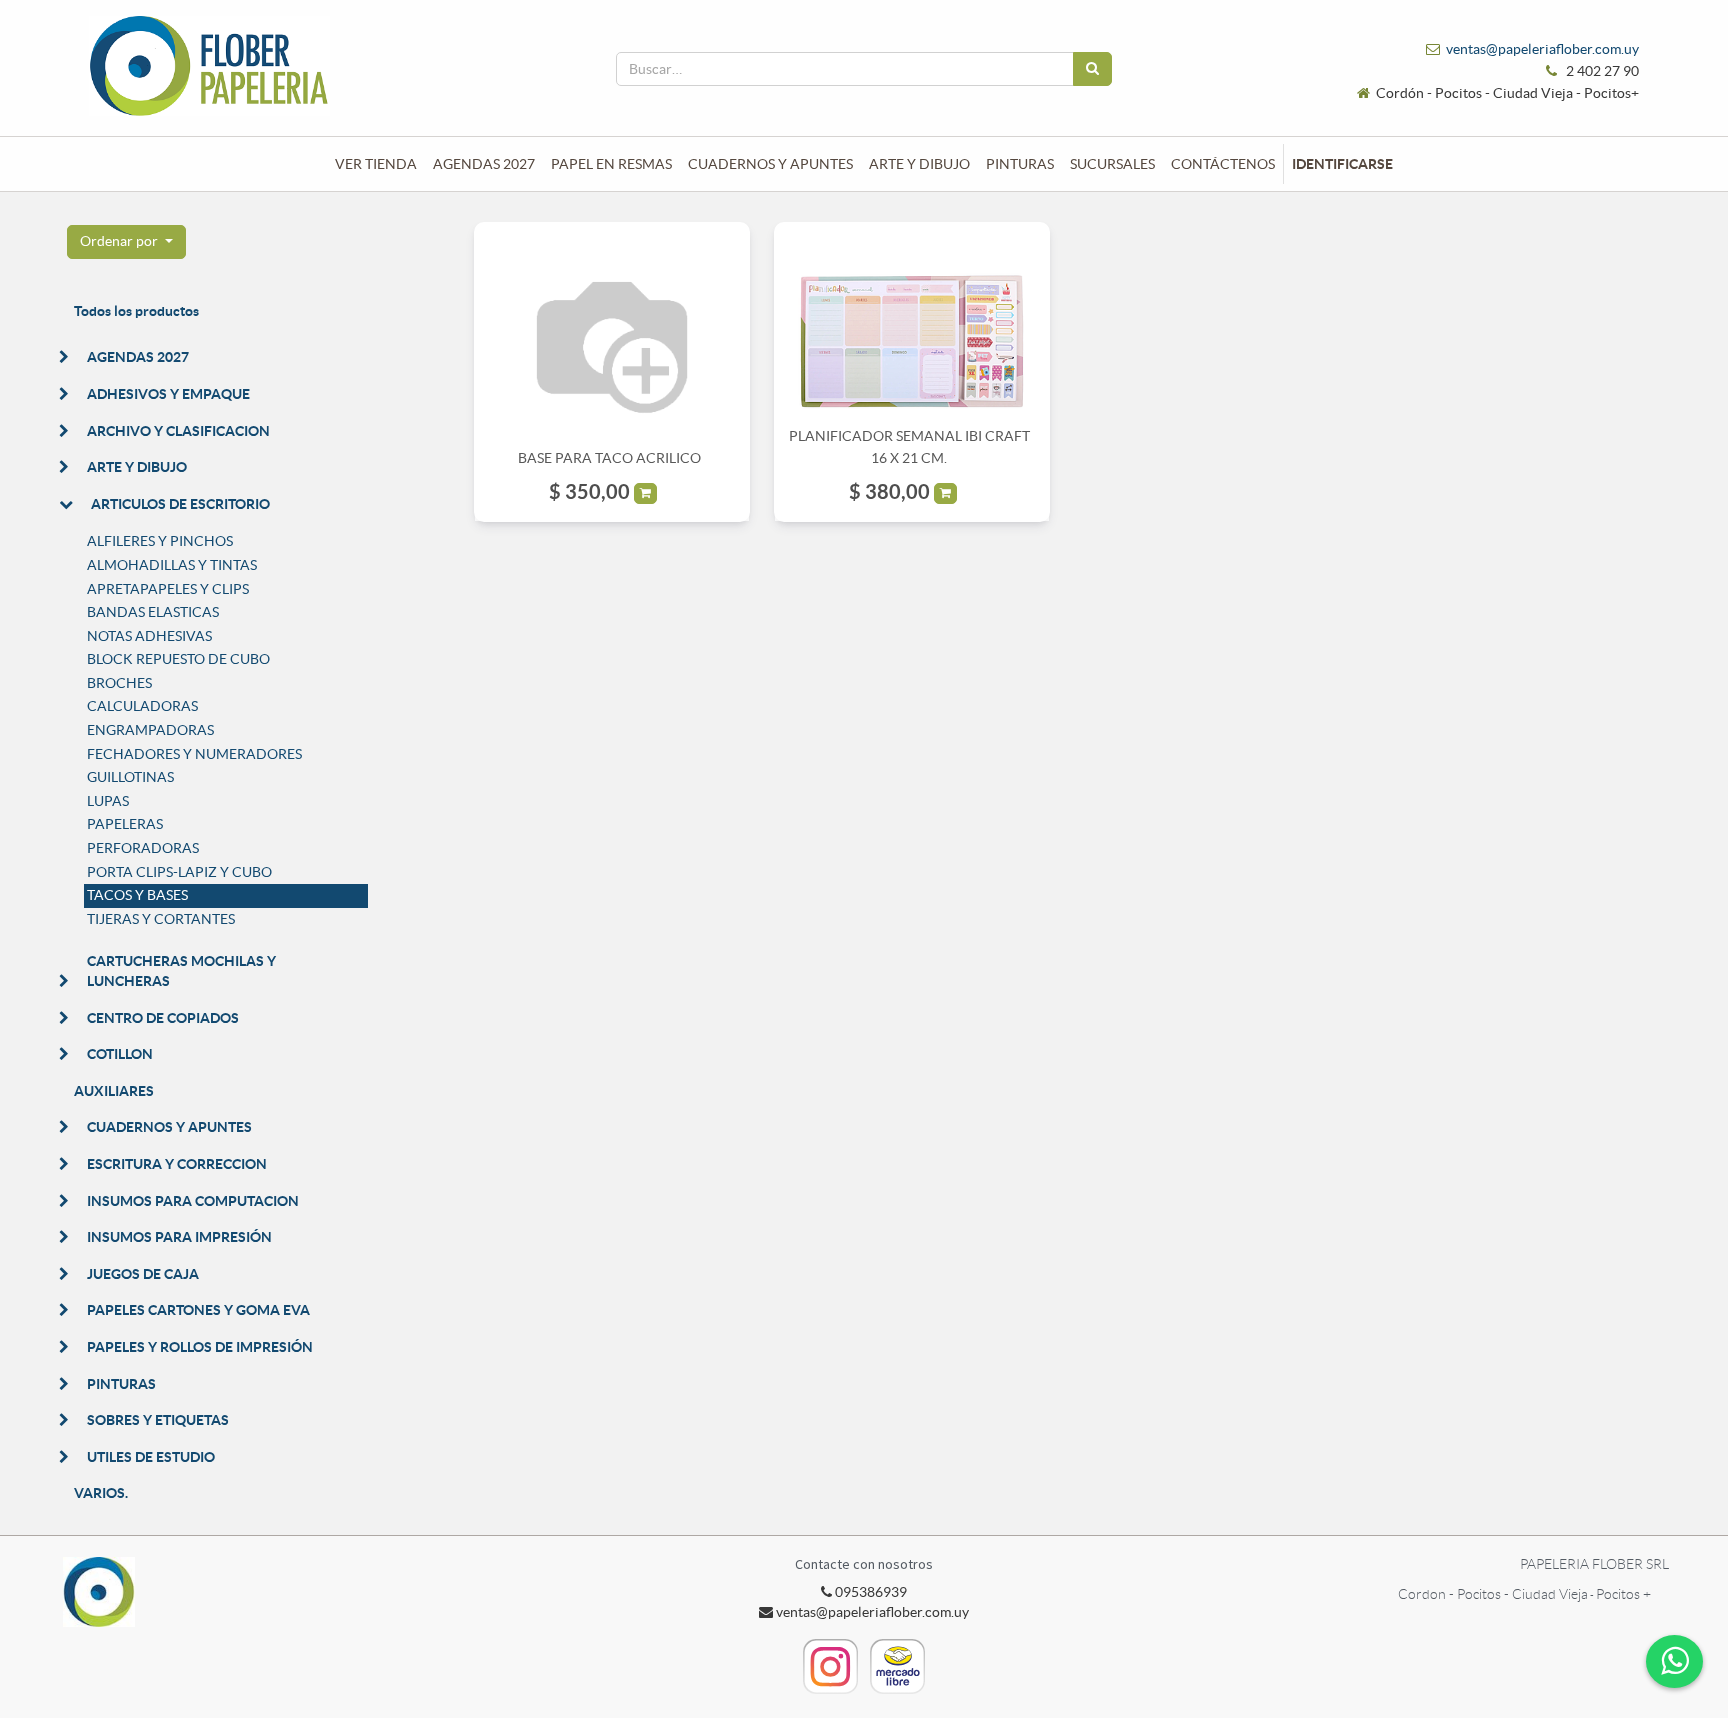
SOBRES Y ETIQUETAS (158, 1420)
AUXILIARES (114, 1091)
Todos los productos (136, 311)
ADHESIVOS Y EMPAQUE (168, 394)
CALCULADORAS (142, 706)
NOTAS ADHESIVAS (149, 636)
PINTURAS (121, 1384)
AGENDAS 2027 (138, 357)
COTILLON (120, 1054)
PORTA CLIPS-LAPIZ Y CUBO (179, 872)
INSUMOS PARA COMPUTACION (193, 1201)
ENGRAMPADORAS (150, 730)
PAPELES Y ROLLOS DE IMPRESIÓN (200, 1347)
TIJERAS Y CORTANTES (161, 919)
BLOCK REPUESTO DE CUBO (178, 659)
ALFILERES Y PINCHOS (160, 541)
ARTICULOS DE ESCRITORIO (180, 504)
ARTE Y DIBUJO (137, 467)
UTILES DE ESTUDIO (151, 1457)
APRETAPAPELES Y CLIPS (168, 589)
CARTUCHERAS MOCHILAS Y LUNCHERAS (181, 971)
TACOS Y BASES (137, 895)
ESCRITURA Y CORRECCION (177, 1164)
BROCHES (119, 683)
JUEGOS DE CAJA (143, 1274)
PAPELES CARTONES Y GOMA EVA (198, 1310)
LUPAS (108, 801)
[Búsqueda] (1092, 69)
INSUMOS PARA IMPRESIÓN (179, 1237)
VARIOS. (101, 1493)
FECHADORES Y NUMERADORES (194, 754)
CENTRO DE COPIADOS (163, 1018)
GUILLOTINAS (130, 777)
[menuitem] (376, 164)
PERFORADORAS (143, 848)
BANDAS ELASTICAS (153, 612)
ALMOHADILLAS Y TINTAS (172, 565)
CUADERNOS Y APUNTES (169, 1127)
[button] (126, 242)
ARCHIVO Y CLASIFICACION (178, 431)
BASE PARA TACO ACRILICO (609, 458)
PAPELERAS (125, 824)
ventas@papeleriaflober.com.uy (1542, 49)
